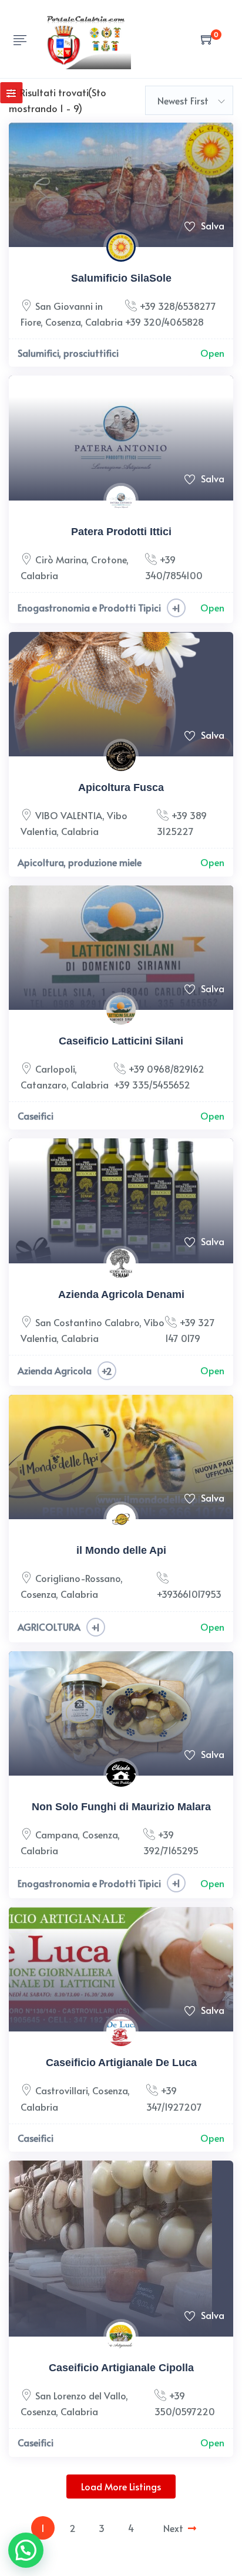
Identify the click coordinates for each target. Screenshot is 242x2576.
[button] (26, 2550)
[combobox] (189, 100)
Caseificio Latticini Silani (121, 1041)
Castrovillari (61, 2090)
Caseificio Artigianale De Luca (121, 2063)
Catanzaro (43, 1084)
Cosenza (63, 322)
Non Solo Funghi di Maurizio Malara (121, 1807)
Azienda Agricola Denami (121, 1294)
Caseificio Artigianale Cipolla (121, 2368)
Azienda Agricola (55, 1370)
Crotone (109, 559)
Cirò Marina (61, 559)
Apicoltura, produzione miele (80, 862)
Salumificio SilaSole (121, 278)
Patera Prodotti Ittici (121, 532)
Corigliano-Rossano (78, 1578)
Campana (56, 1834)
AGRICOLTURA (49, 1627)
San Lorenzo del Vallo (80, 2395)
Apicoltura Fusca (121, 787)
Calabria (104, 322)
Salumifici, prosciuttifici (68, 353)
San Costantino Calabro (87, 1322)
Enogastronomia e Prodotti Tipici (89, 607)
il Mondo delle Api (121, 1550)
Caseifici (36, 1115)
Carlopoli (55, 1069)
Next (173, 2528)
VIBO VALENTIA (69, 815)
